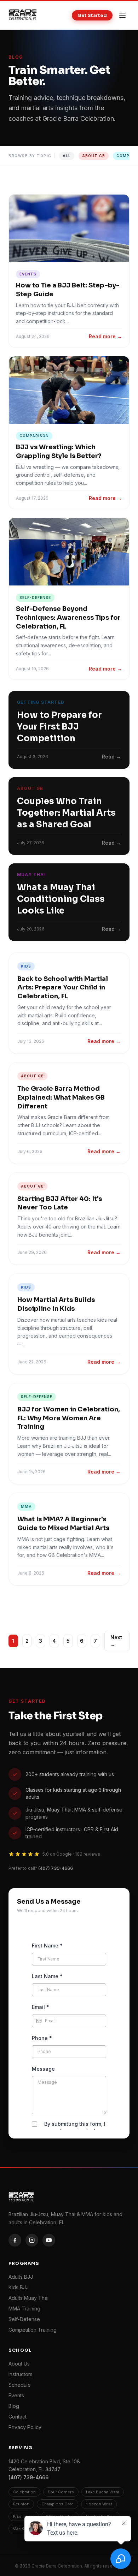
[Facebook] (15, 2240)
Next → (116, 1641)
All (67, 156)
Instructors (21, 2374)
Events (16, 2395)
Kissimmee (24, 2516)
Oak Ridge (23, 2528)
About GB (94, 156)
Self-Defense (24, 2319)
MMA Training (24, 2309)
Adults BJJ (21, 2277)
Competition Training (33, 2330)
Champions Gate (57, 2504)
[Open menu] (122, 15)
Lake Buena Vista (103, 2492)
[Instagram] (32, 2240)
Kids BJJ (19, 2287)
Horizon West (99, 2504)
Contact (18, 2417)
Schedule (20, 2385)
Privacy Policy (25, 2427)
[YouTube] (49, 2240)
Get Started (92, 15)
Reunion (21, 2504)
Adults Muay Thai (28, 2298)
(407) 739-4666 (56, 1868)
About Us (19, 2364)
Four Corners (61, 2492)
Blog (14, 2406)
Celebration (24, 2492)
